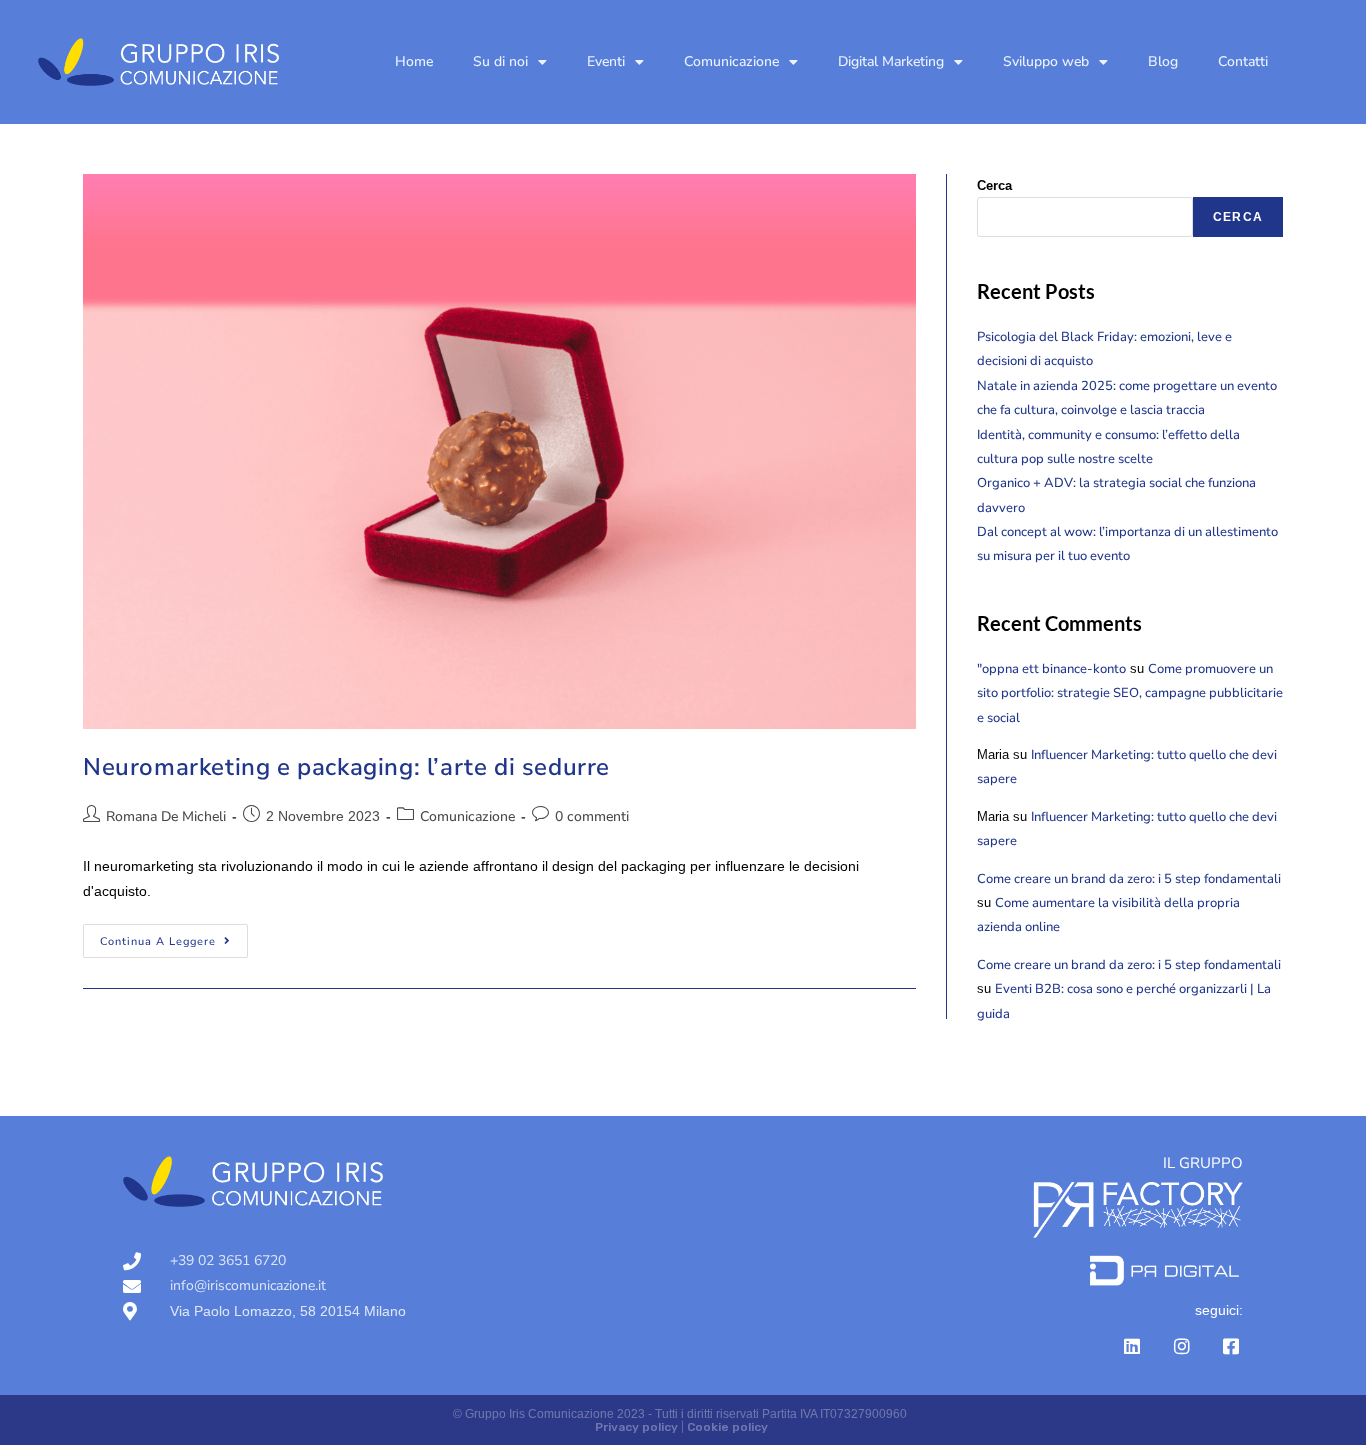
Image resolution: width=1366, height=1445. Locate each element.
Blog (1163, 61)
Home (414, 61)
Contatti (1243, 61)
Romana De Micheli (166, 816)
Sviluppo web (1046, 61)
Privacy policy (636, 1427)
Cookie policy (727, 1427)
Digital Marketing (891, 61)
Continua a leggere (174, 936)
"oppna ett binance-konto (1051, 669)
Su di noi (500, 61)
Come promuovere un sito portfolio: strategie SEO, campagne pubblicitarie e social (1130, 693)
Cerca (994, 185)
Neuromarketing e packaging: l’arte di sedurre (346, 767)
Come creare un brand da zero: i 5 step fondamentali (1129, 879)
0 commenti (592, 816)
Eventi (606, 61)
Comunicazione (731, 61)
